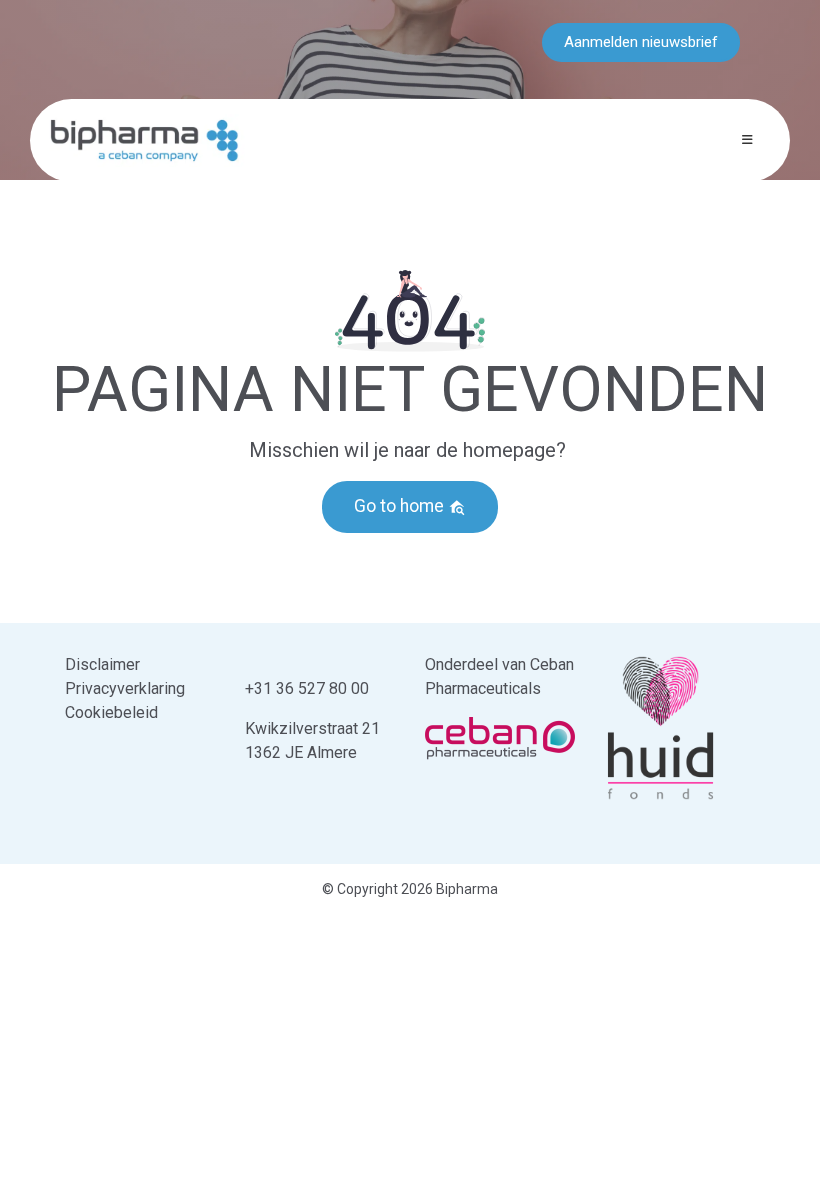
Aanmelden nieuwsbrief (641, 42)
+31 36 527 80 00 (307, 688)
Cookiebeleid (111, 712)
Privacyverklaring (125, 688)
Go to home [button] (401, 506)
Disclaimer (102, 664)
